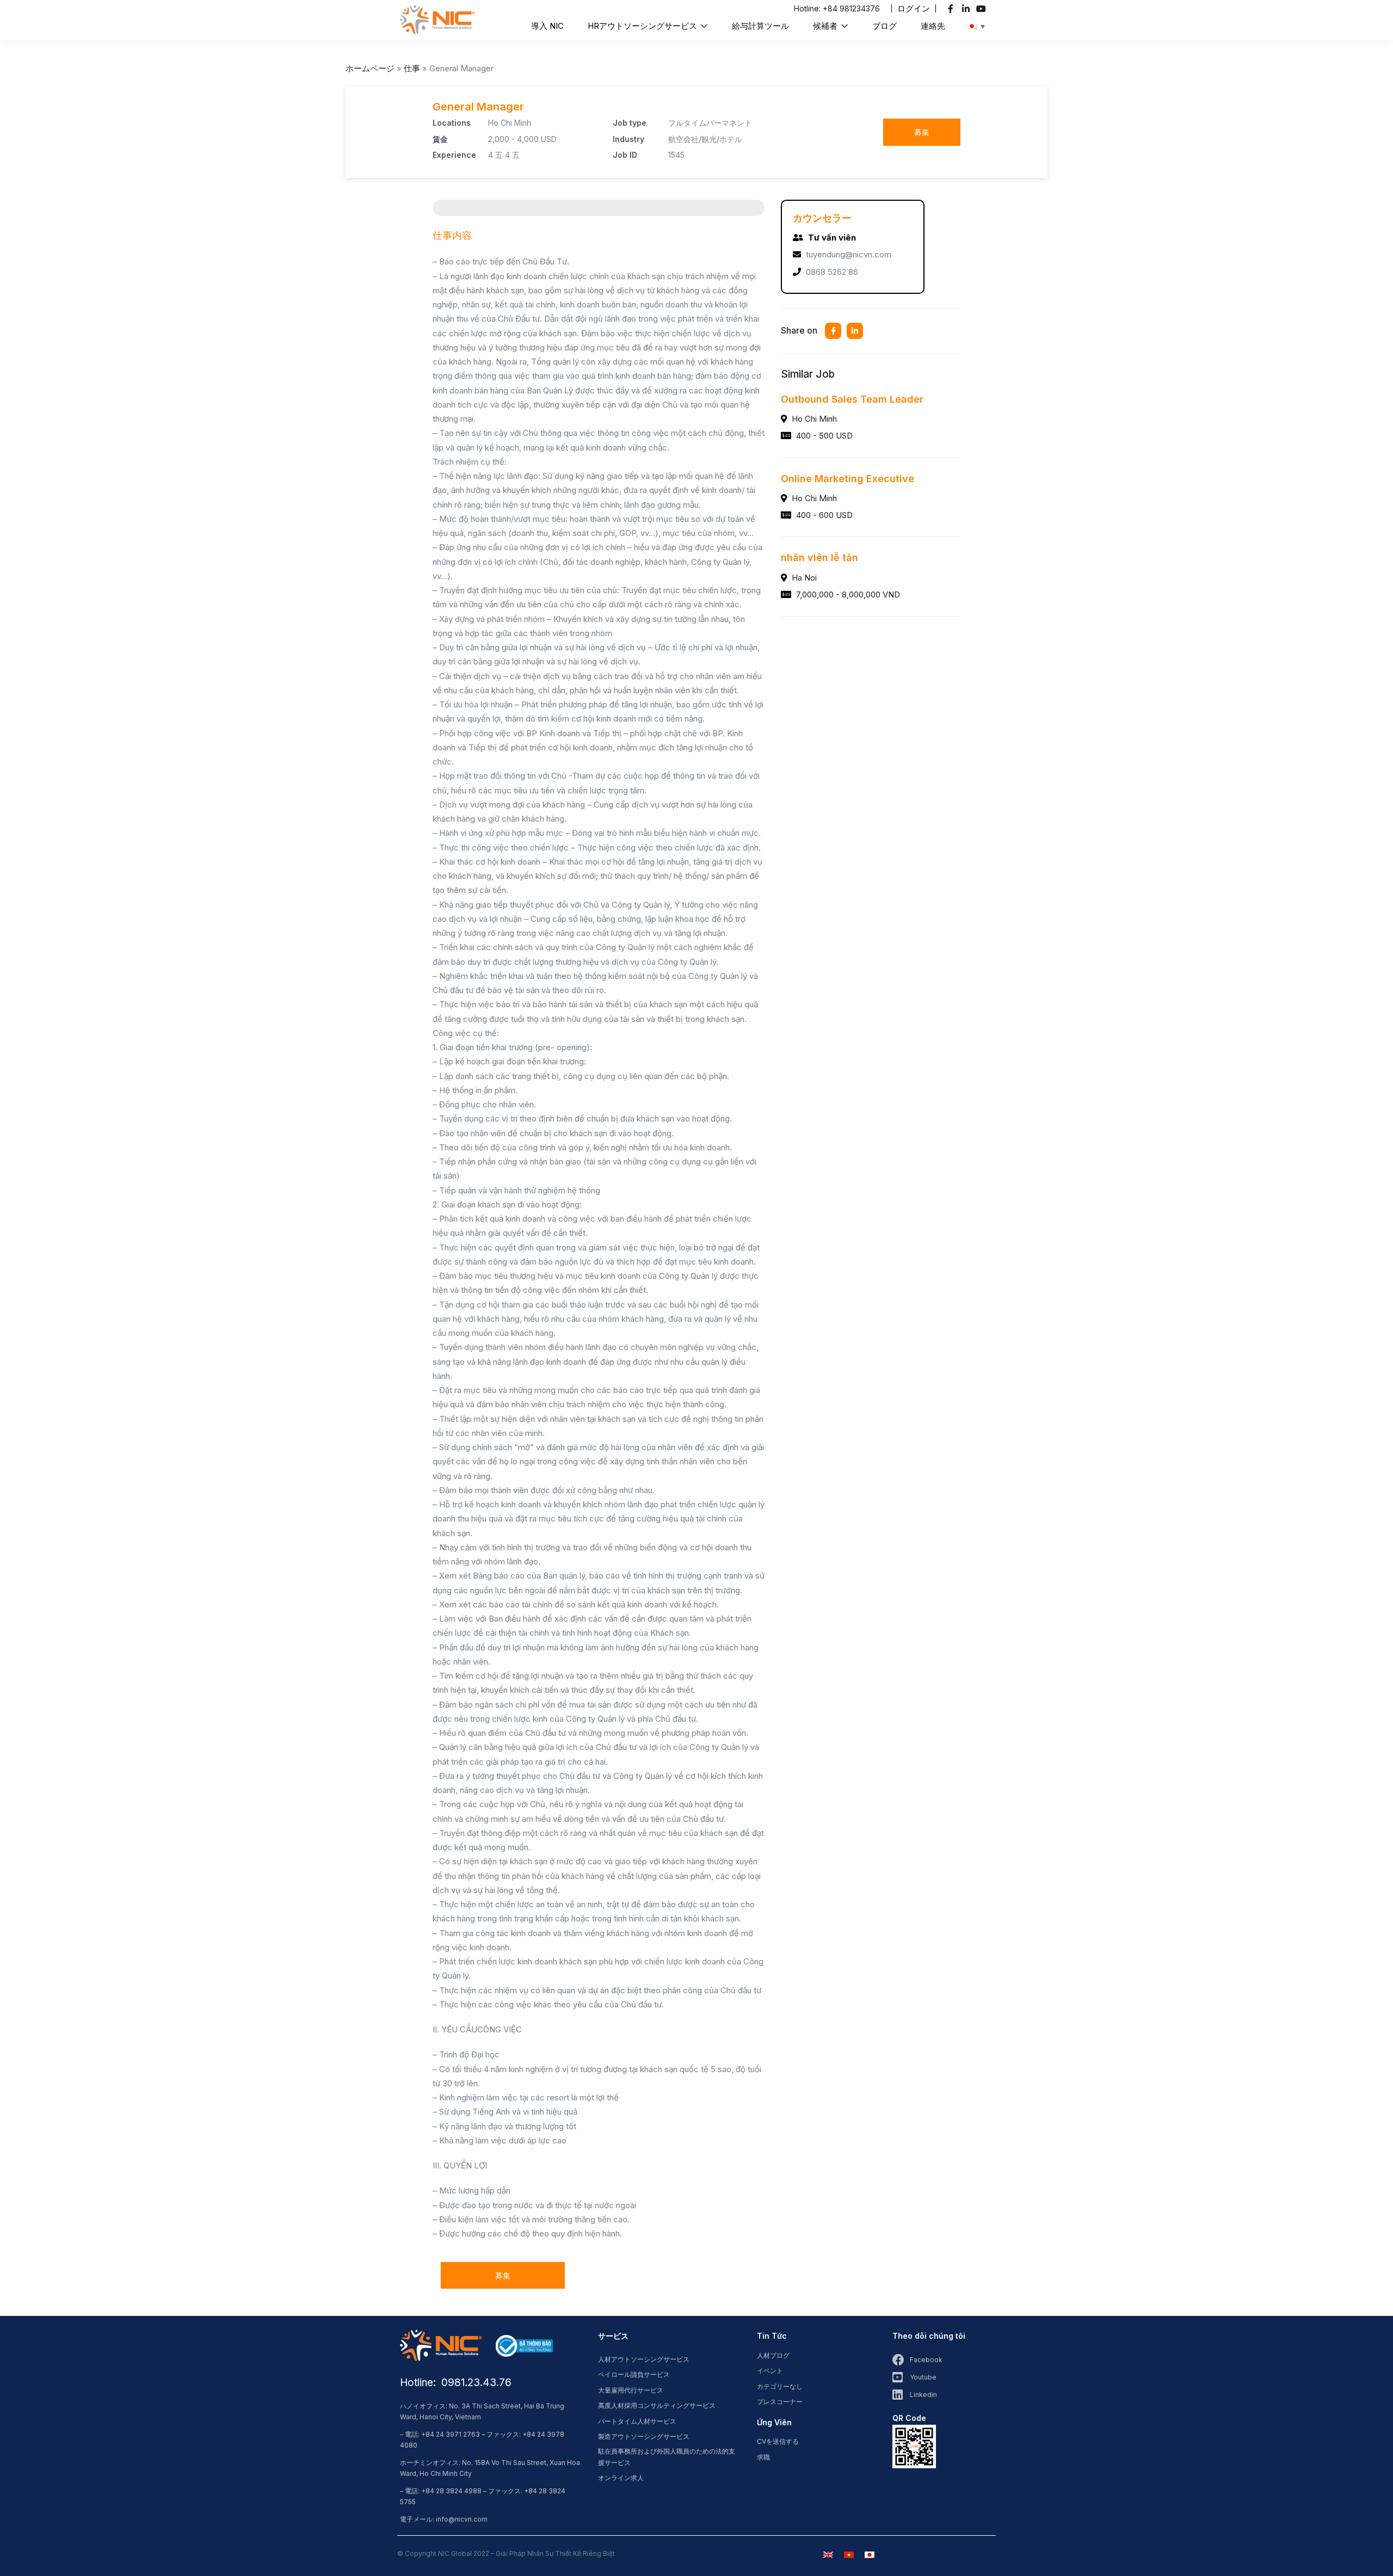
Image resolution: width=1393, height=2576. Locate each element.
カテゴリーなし (780, 2386)
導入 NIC (547, 26)
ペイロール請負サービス (634, 2374)
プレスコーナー (780, 2402)
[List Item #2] (967, 9)
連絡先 (933, 26)
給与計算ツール (760, 26)
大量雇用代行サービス (631, 2390)
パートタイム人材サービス (637, 2421)
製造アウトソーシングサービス (644, 2436)
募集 (922, 132)
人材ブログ (773, 2355)
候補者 (826, 26)
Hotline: (808, 8)
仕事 (412, 68)
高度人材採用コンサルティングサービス (657, 2405)
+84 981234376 (851, 8)
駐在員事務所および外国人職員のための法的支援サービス (667, 2457)
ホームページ (370, 68)
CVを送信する (778, 2441)
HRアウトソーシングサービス (643, 26)
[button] (914, 8)
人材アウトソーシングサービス (644, 2359)
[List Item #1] (952, 9)
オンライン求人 (621, 2478)
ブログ (885, 26)
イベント (770, 2371)
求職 (763, 2457)
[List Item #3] (982, 9)
